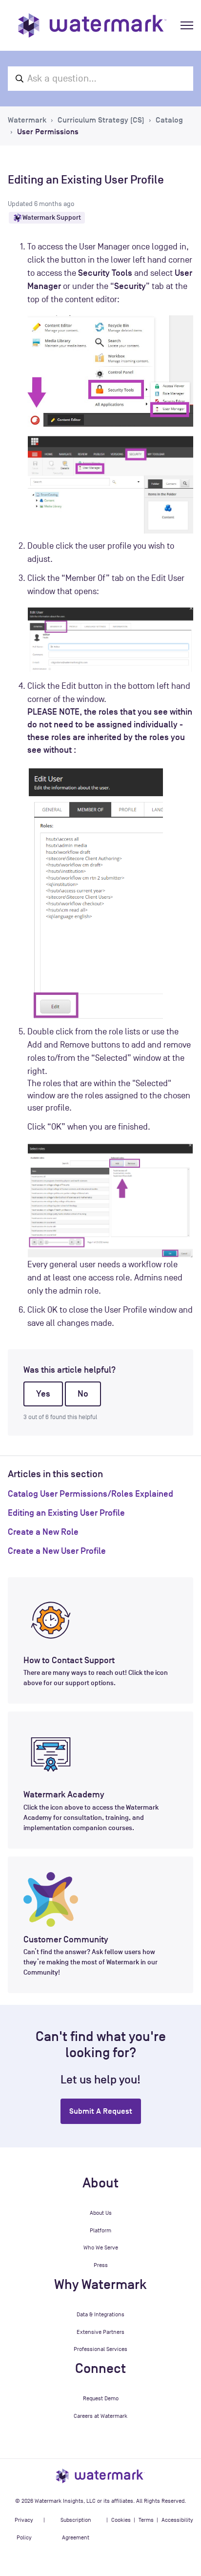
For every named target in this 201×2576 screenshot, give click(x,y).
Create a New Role (43, 1532)
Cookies (121, 2520)
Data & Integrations (100, 2314)
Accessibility (177, 2520)
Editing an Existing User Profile (66, 1513)
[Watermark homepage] (92, 25)
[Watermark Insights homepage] (100, 2475)
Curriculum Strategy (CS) (101, 120)
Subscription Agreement (76, 2529)
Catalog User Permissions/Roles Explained (90, 1494)
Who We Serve (101, 2247)
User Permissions (48, 132)
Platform (100, 2230)
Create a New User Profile (57, 1551)
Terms (146, 2520)
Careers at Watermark (100, 2416)
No (83, 1394)
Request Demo (101, 2398)
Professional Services (100, 2349)
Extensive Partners (100, 2332)
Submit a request (101, 2111)
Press (101, 2265)
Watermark (27, 120)
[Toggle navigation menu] (187, 25)
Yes (43, 1394)
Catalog (169, 120)
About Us (101, 2213)
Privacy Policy (24, 2529)
